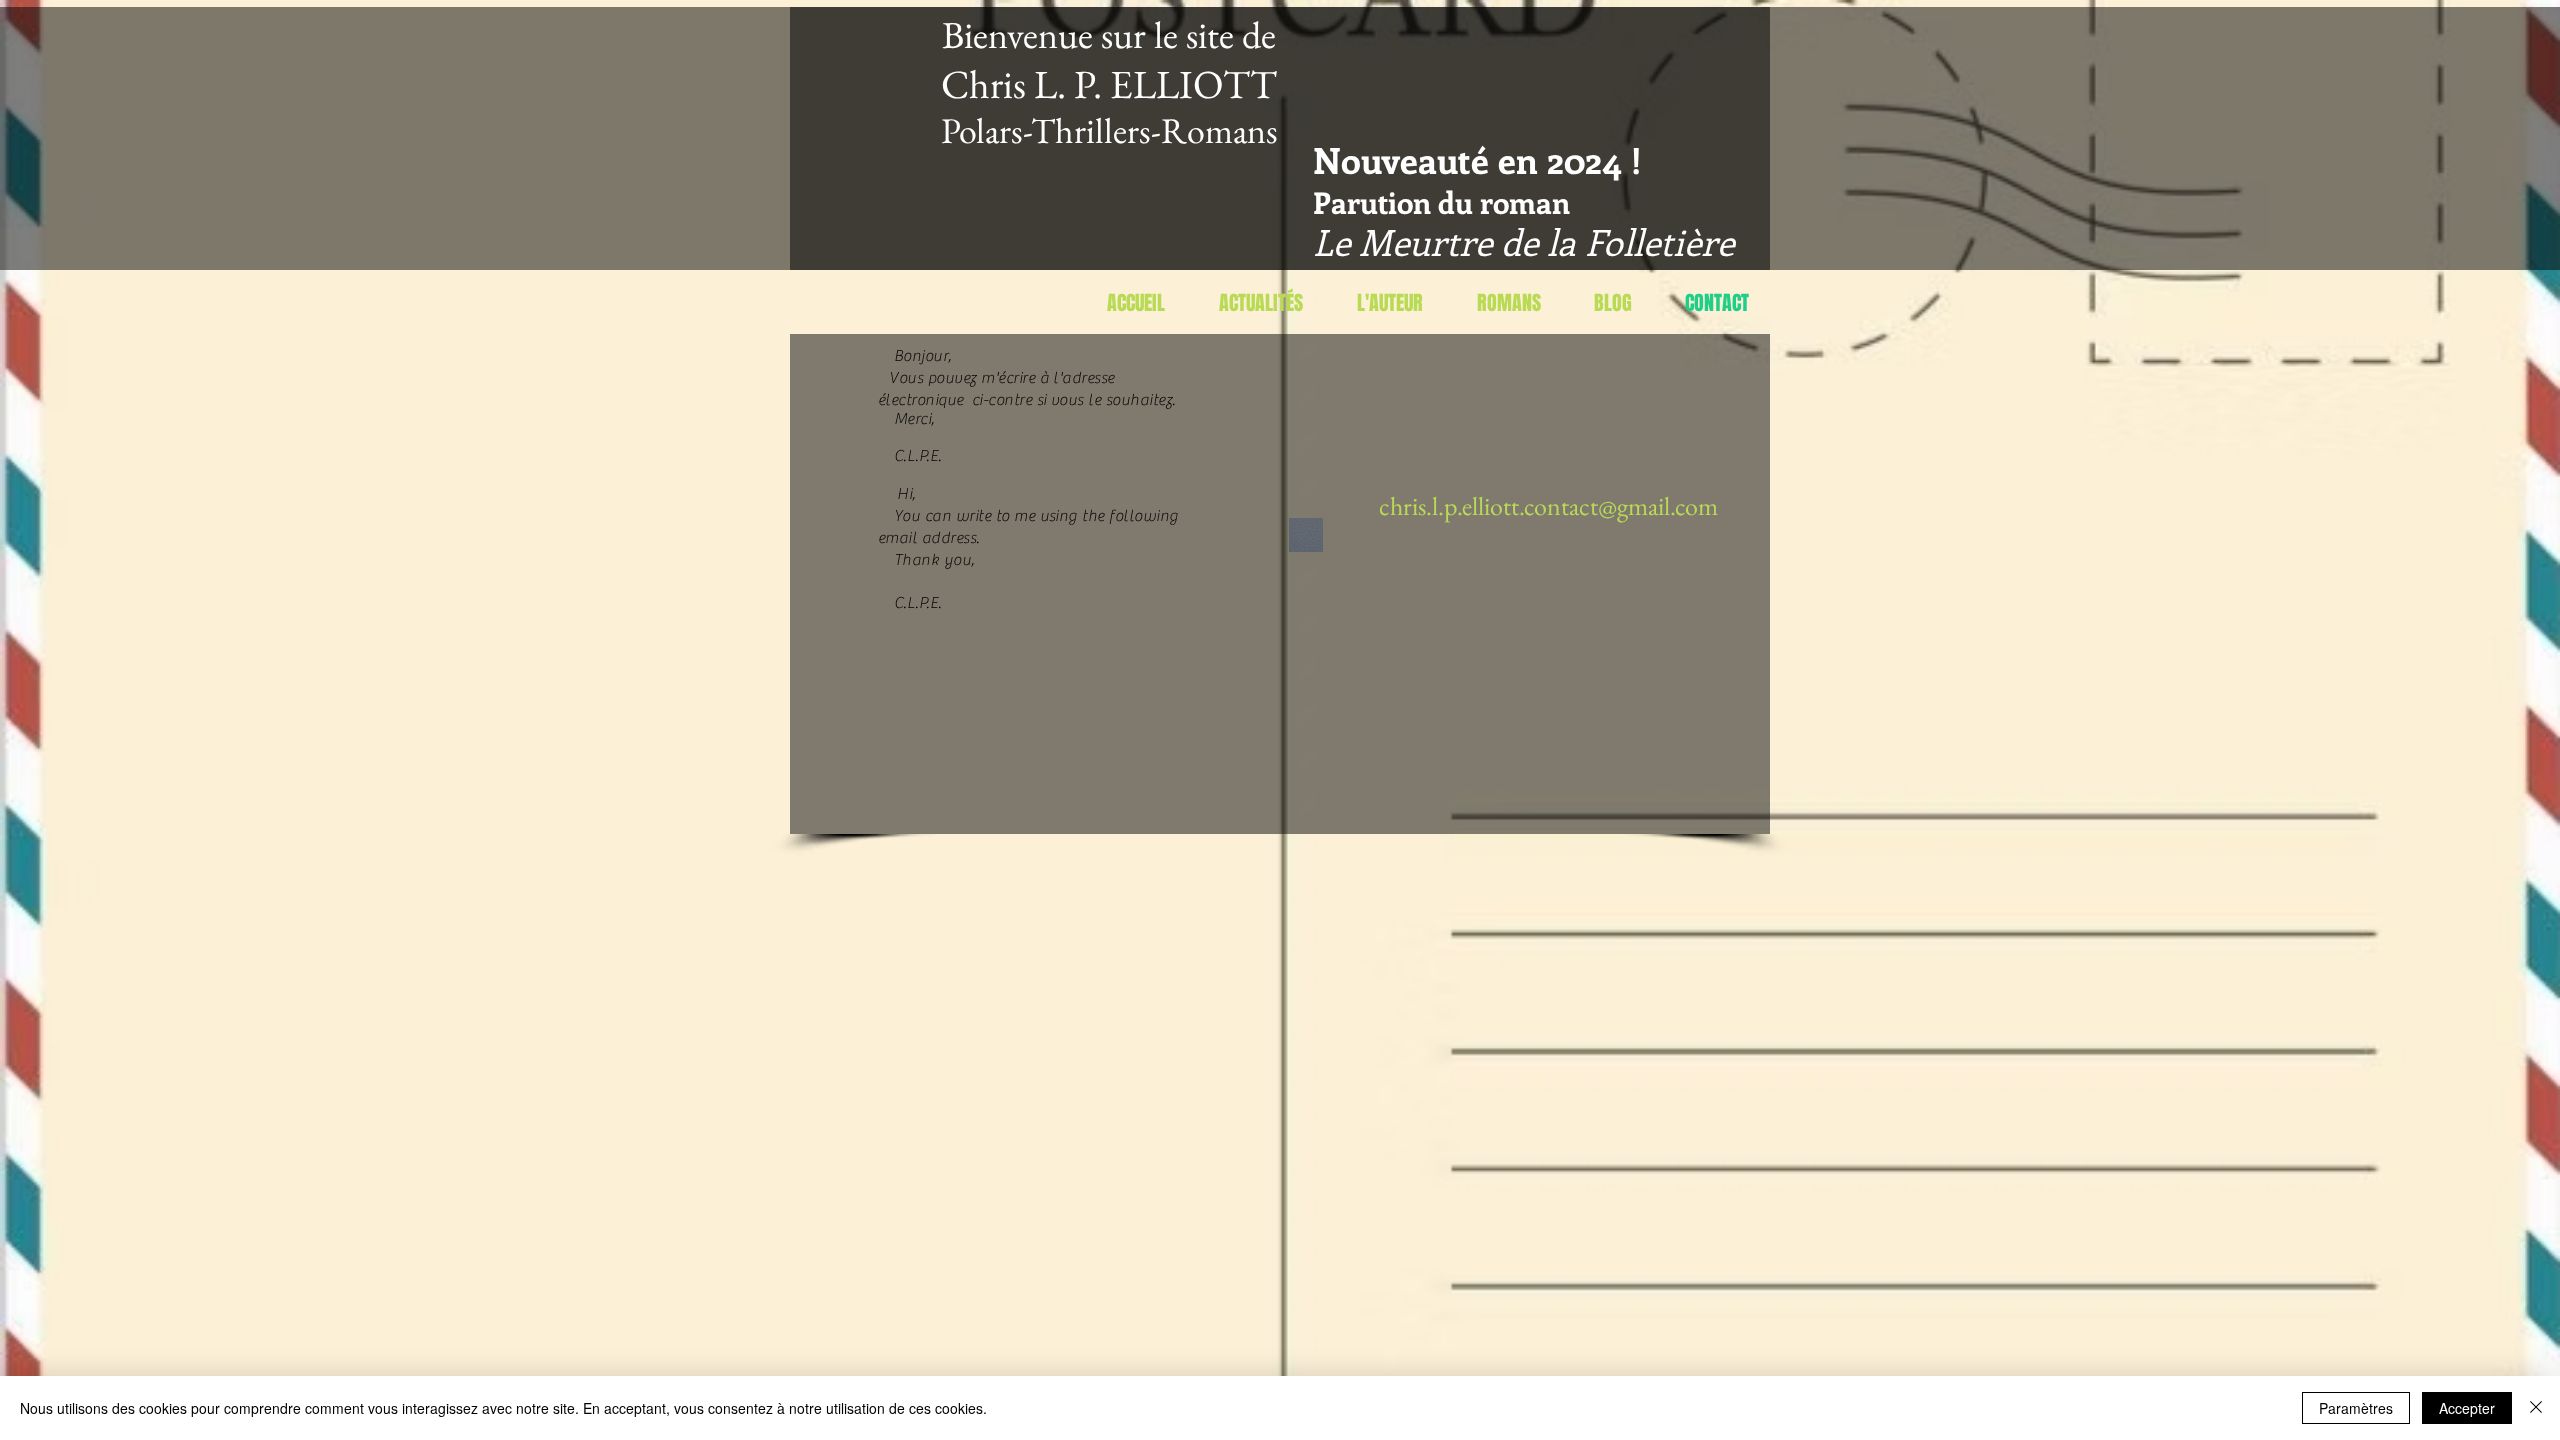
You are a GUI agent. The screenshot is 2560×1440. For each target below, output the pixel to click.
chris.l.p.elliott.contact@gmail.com (1548, 506)
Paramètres (2356, 1408)
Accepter (2467, 1408)
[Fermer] (2536, 1408)
